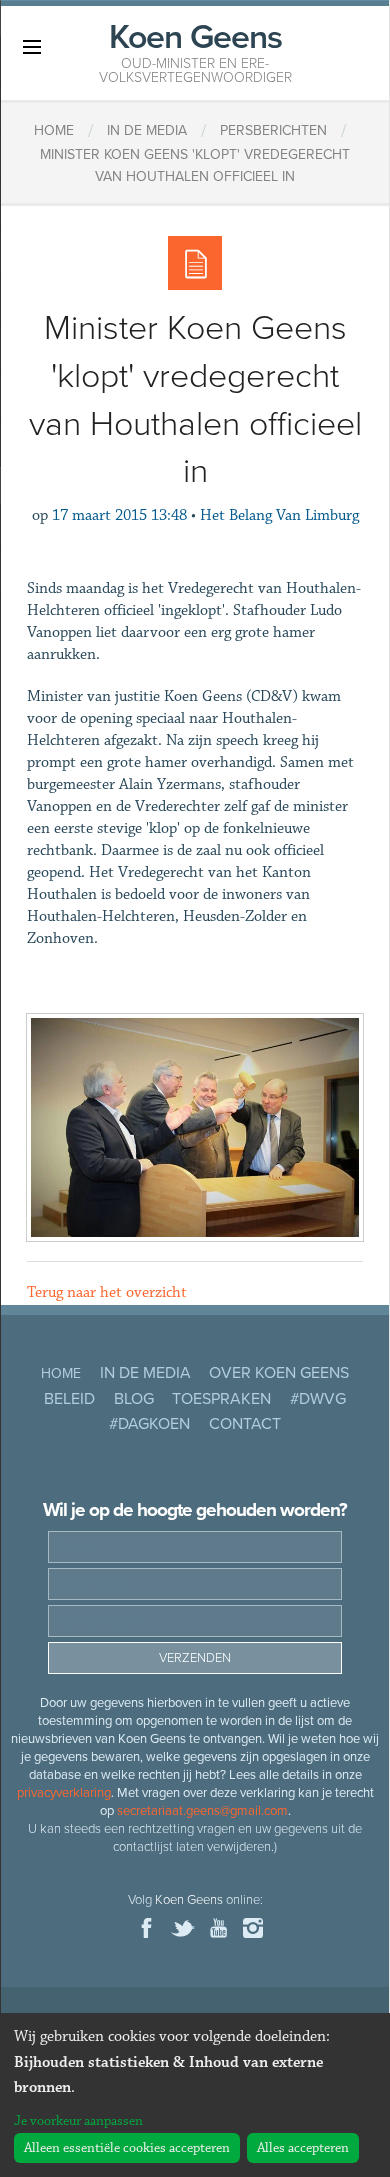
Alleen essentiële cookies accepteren (127, 2148)
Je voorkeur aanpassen (78, 2121)
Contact (245, 1424)
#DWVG (318, 1399)
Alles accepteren (303, 2148)
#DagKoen (149, 1424)
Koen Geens (195, 51)
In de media (145, 1373)
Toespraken (221, 1399)
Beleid (69, 1399)
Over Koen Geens (279, 1373)
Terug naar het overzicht (107, 1292)
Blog (134, 1399)
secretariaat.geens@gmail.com (202, 1811)
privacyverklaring (64, 1793)
